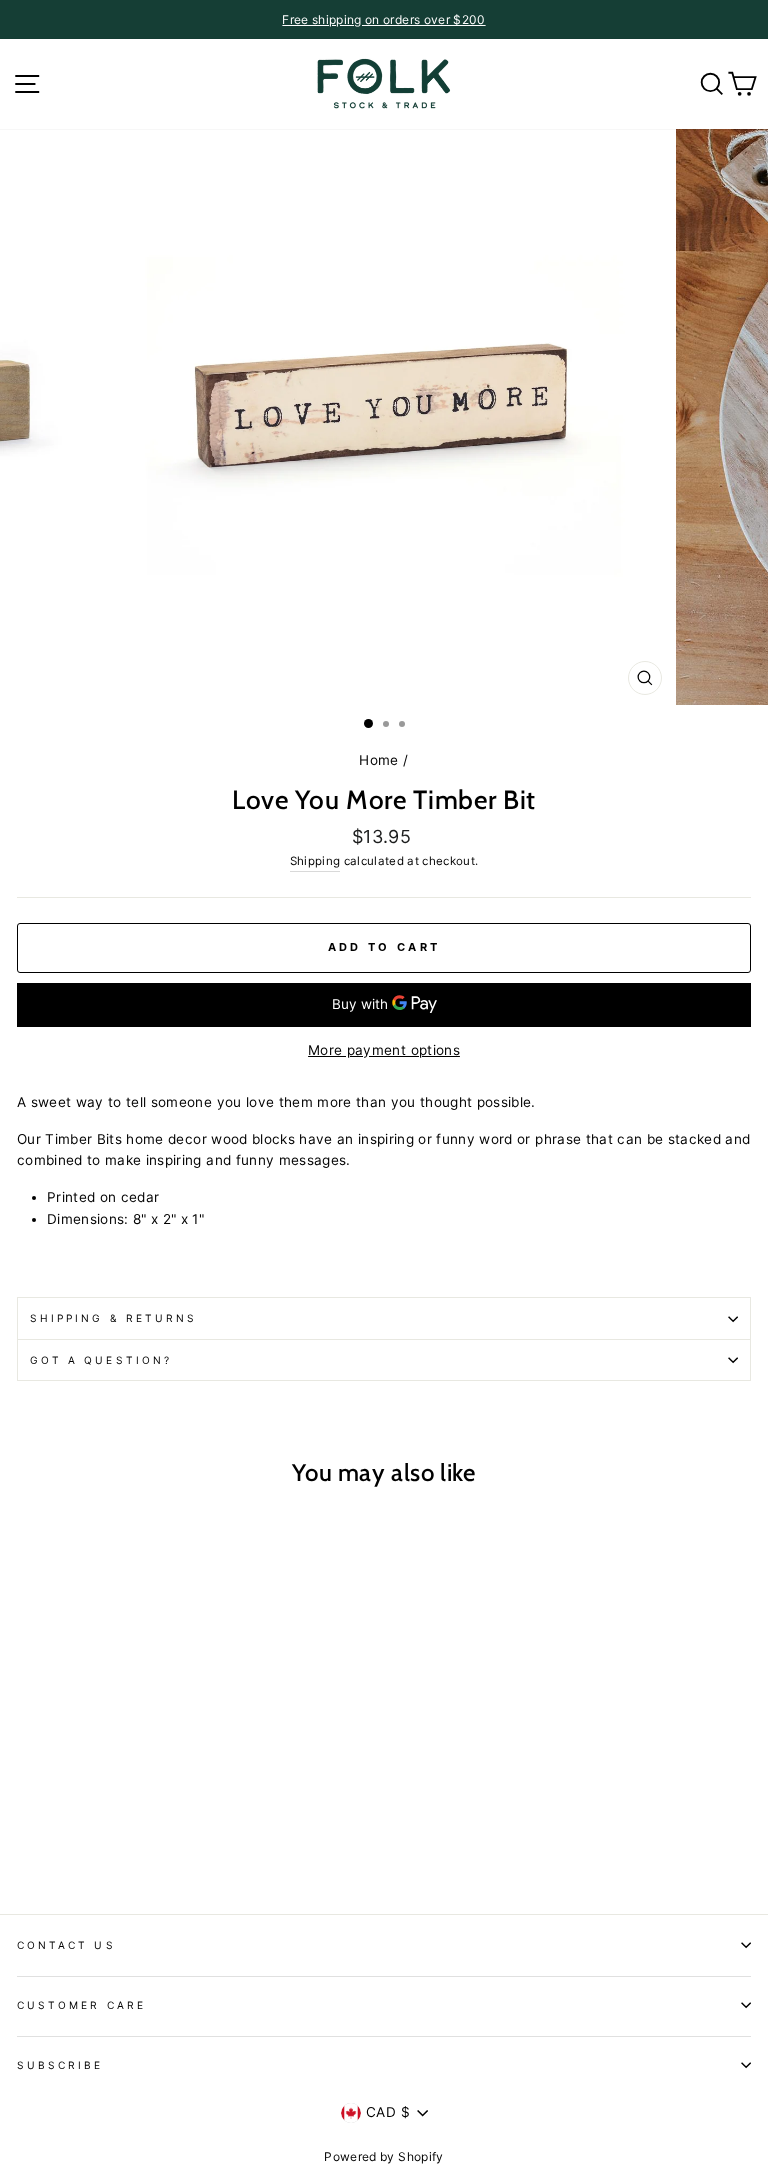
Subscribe (60, 2065)
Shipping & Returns (113, 1318)
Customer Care (81, 2005)
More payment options (384, 1050)
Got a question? (101, 1360)
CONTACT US (66, 1945)
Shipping (315, 861)
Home (378, 760)
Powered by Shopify (383, 2156)
